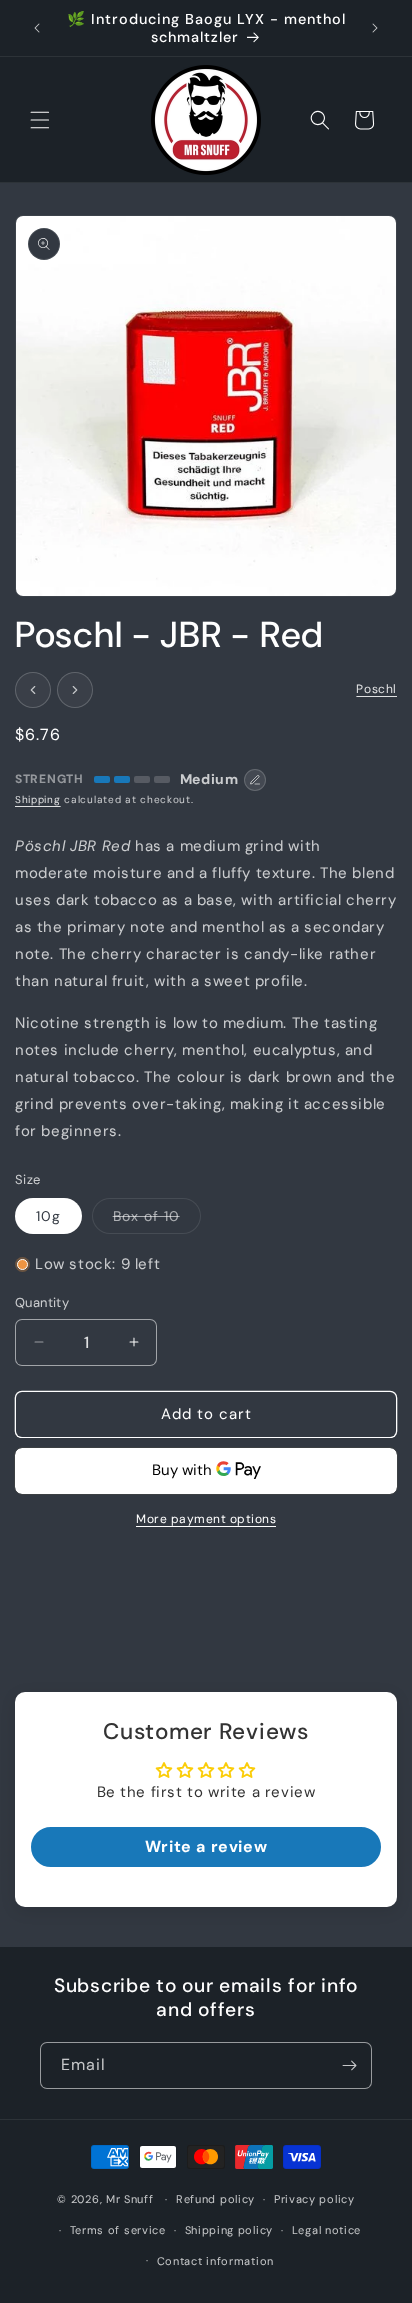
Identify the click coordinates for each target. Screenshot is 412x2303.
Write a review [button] (206, 1846)
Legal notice (326, 2230)
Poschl (376, 689)
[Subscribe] (349, 2065)
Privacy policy (314, 2199)
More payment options (206, 1519)
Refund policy (215, 2199)
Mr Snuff (130, 2199)
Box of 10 (157, 1220)
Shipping (38, 799)
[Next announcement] (375, 28)
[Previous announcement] (37, 28)
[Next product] (75, 690)
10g (48, 1216)
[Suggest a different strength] (255, 780)
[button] (40, 120)
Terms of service (118, 2230)
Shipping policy (229, 2230)
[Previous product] (33, 690)
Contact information (215, 2261)
